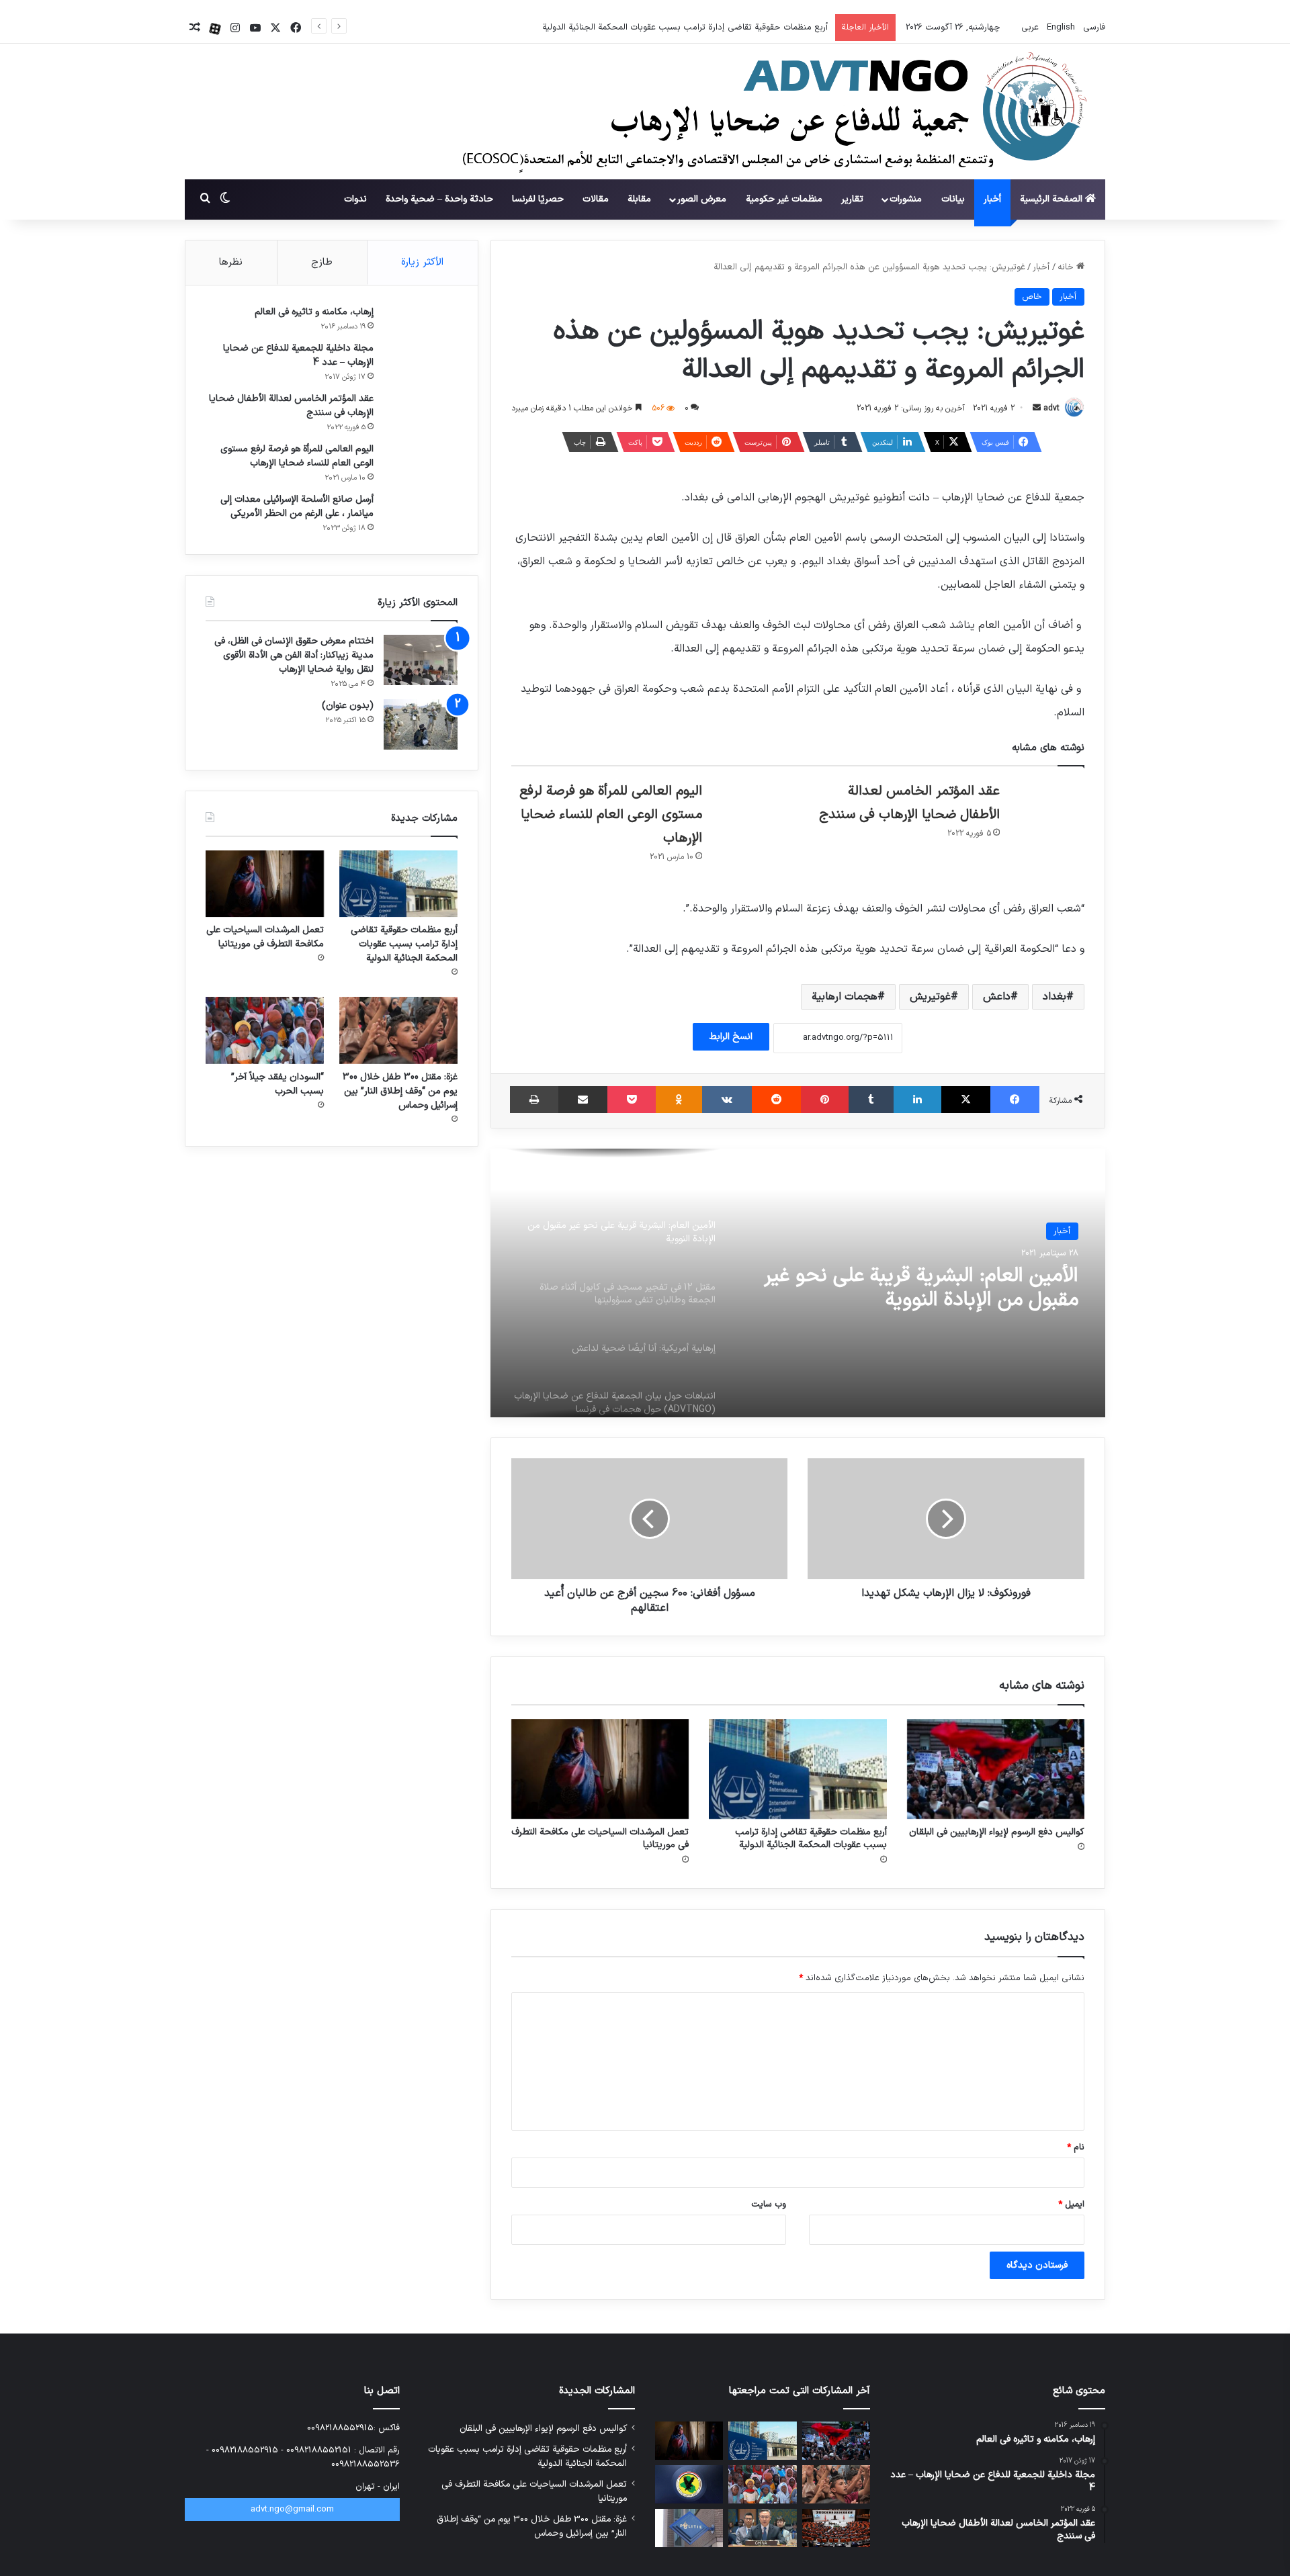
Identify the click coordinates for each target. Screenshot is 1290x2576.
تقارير (852, 199)
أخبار (992, 199)
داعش (997, 997)
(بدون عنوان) (348, 706)
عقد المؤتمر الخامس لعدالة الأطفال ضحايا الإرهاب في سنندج (291, 406)
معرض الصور (702, 199)
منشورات (906, 199)
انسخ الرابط (731, 1037)
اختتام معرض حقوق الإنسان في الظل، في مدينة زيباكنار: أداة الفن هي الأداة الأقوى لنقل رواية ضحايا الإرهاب (294, 655)
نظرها (231, 262)
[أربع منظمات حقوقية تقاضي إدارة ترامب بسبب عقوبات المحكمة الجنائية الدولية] (798, 1769)
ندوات (355, 199)
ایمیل (1071, 2205)
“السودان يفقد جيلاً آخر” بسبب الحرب (277, 1084)
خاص (1032, 297)
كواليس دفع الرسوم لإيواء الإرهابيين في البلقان (997, 1832)
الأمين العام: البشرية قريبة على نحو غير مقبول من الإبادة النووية (921, 1288)
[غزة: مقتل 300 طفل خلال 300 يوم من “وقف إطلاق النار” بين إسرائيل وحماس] (398, 1030)
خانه (1067, 267)
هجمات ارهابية (845, 997)
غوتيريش (930, 997)
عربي (1029, 28)
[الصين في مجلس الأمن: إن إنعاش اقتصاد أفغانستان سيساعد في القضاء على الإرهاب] (762, 2528)
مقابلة (639, 199)
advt (1051, 408)
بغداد (1055, 997)
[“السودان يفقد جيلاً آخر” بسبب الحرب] (265, 1030)
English (1060, 28)
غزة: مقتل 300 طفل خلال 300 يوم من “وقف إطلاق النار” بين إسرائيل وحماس (400, 1091)
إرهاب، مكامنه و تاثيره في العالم (314, 312)
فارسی (1093, 28)
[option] (798, 1283)
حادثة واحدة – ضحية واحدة (439, 199)
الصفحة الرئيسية (1052, 199)
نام (1076, 2147)
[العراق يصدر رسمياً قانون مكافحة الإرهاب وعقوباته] (689, 2484)
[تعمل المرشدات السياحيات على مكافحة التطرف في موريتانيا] (600, 1769)
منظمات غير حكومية (784, 199)
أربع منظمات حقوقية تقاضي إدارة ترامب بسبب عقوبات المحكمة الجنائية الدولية (811, 1838)
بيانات (953, 199)
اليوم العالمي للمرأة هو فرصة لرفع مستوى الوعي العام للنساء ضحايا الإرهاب (611, 815)
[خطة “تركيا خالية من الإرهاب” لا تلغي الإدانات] (836, 2528)
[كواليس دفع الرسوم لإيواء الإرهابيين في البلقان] (996, 1769)
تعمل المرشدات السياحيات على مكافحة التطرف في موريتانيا (721, 28)
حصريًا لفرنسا (538, 199)
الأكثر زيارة (422, 262)
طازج (322, 262)
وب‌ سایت (769, 2205)
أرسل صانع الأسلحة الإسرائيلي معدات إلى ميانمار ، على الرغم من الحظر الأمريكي (297, 506)
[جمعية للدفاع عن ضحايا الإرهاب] (754, 112)
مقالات (596, 199)
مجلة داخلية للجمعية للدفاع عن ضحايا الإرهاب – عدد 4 (298, 355)
